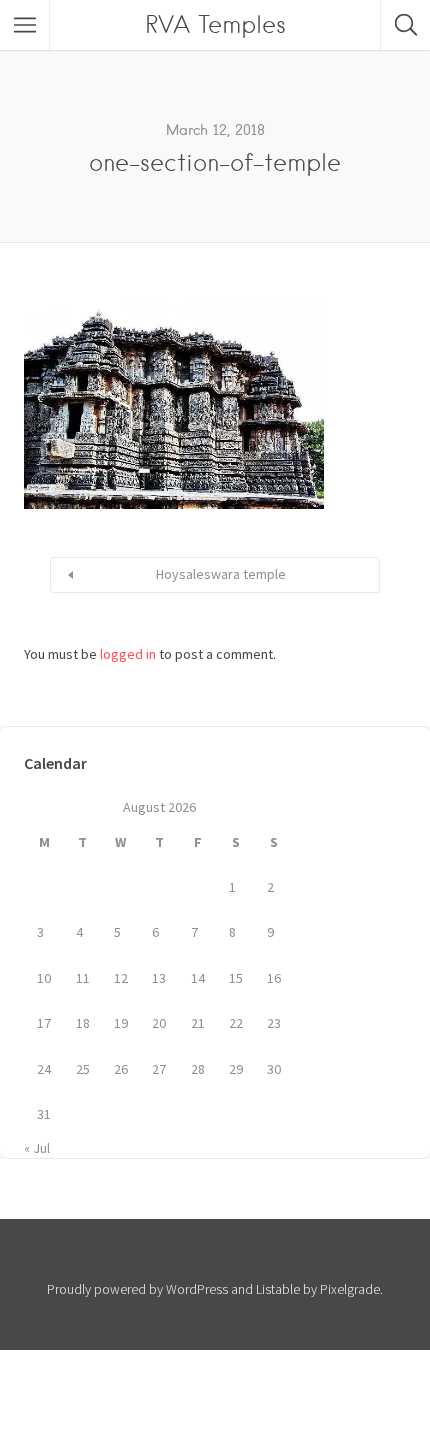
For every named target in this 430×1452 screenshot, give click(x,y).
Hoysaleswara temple (221, 574)
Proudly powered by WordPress (137, 1289)
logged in (128, 654)
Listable (278, 1289)
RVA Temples (215, 24)
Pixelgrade (350, 1289)
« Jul (37, 1148)
